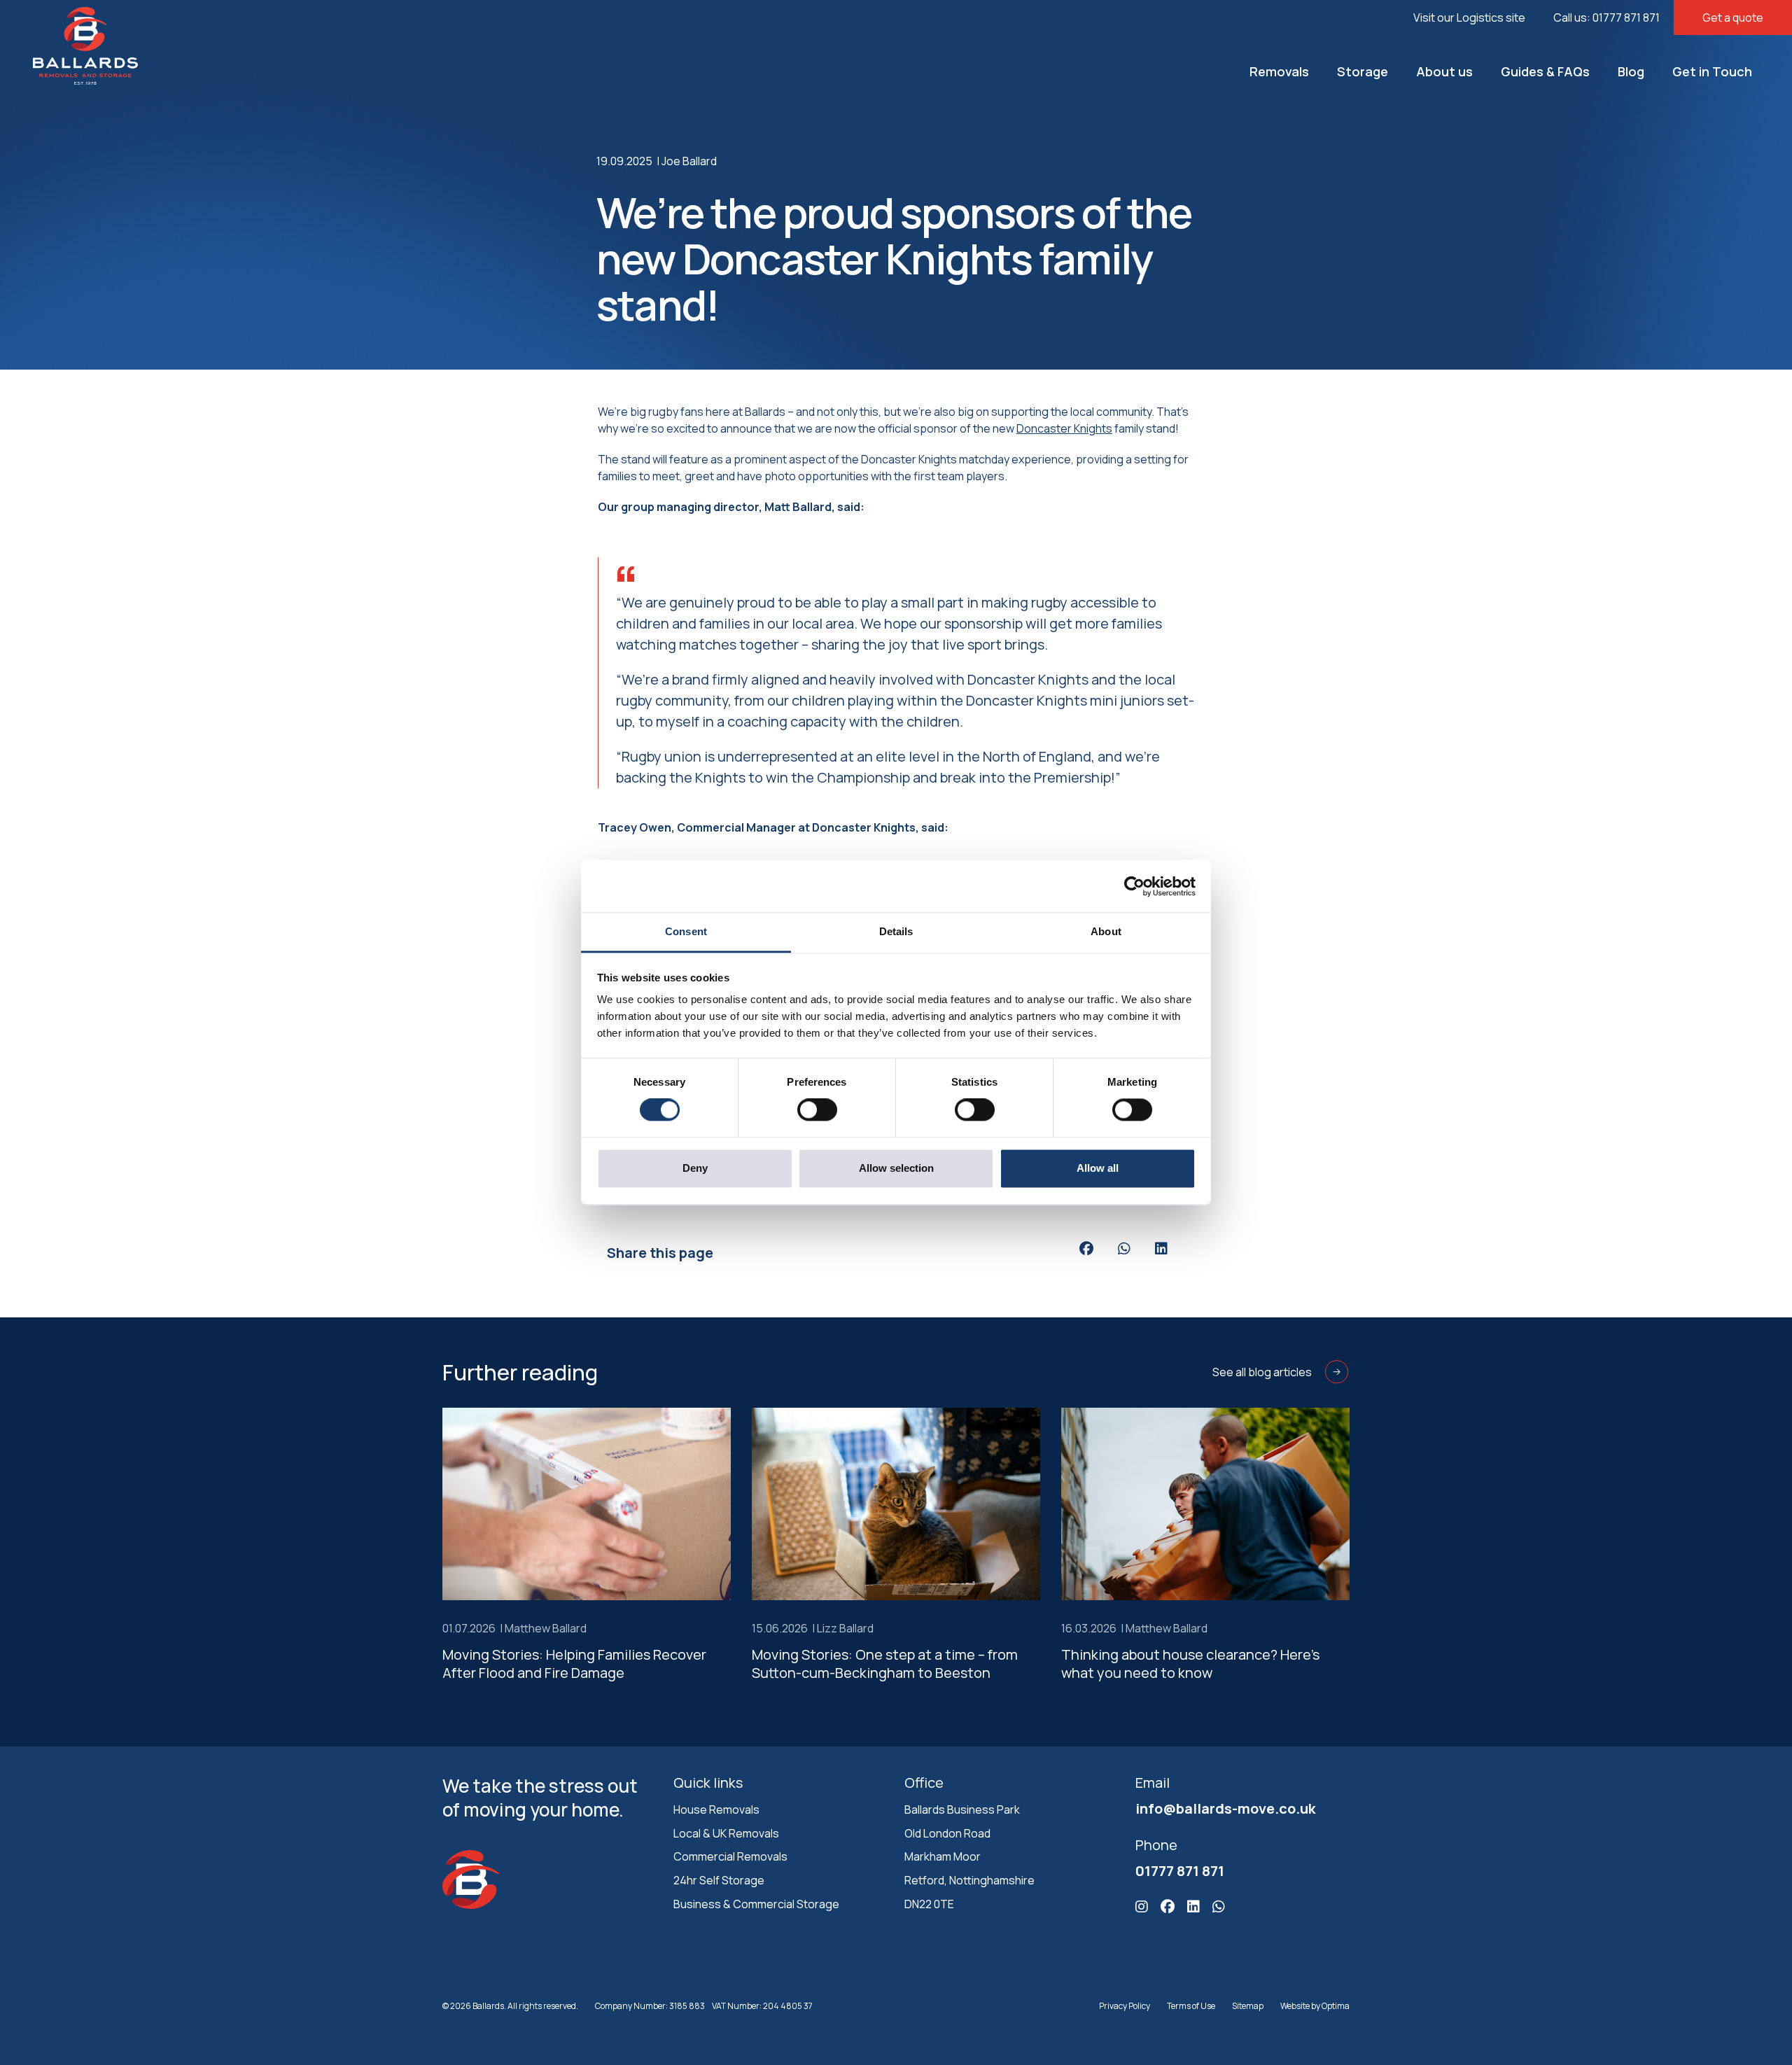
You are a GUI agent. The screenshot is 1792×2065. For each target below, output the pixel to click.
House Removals (716, 1809)
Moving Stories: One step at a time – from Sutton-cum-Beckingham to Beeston (885, 1664)
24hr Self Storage (719, 1880)
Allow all (1098, 1168)
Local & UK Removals (726, 1833)
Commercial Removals (730, 1856)
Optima (1336, 2006)
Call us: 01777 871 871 (1606, 17)
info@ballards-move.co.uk (1225, 1808)
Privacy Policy (1125, 2006)
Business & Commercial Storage (756, 1904)
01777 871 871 (1180, 1871)
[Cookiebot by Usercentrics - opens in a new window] (1134, 886)
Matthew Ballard (546, 1628)
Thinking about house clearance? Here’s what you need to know (1190, 1664)
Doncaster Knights (1064, 428)
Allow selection (896, 1168)
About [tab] (1106, 931)
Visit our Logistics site (1469, 17)
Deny (695, 1168)
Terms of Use (1191, 2006)
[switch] (817, 1110)
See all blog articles (1262, 1372)
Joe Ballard (689, 161)
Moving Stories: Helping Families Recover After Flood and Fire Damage (574, 1664)
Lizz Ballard (845, 1628)
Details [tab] (896, 931)
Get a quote (1733, 17)
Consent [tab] (686, 931)
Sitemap (1248, 2006)
